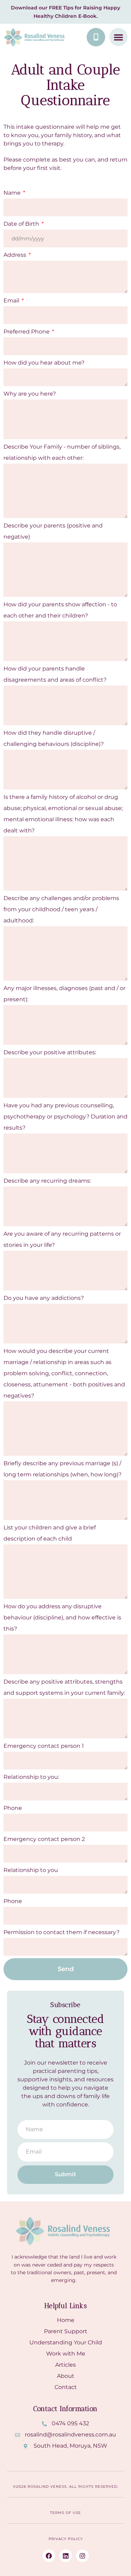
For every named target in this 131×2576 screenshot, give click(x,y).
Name (13, 193)
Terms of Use (65, 2513)
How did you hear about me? (44, 363)
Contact (66, 2387)
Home (66, 2320)
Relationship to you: (31, 1777)
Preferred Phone (27, 332)
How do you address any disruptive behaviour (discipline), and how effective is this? (62, 1618)
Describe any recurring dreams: (47, 1181)
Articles (65, 2365)
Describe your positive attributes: (50, 1052)
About (66, 2376)
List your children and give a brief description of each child (50, 1533)
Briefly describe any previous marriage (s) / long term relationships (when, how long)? (63, 1469)
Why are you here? (30, 394)
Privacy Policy (66, 2539)
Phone (13, 1808)
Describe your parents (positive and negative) (53, 531)
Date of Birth (22, 224)
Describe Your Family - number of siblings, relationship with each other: (62, 452)
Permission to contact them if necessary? (61, 1932)
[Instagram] (82, 2556)
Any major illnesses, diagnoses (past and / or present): (64, 994)
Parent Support (66, 2331)
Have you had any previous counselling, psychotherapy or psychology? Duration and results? (65, 1117)
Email (12, 301)
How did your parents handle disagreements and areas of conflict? (55, 674)
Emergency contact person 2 (44, 1839)
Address (16, 255)
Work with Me (66, 2354)
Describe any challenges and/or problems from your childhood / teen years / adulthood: (61, 909)
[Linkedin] (66, 2556)
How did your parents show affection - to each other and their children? (60, 610)
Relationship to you (31, 1870)
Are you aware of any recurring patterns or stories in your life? (62, 1239)
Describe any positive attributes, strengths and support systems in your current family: (64, 1687)
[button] (118, 37)
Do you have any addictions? (44, 1298)
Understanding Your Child (66, 2342)
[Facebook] (49, 2556)
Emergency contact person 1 (44, 1746)
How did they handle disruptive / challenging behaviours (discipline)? (54, 738)
